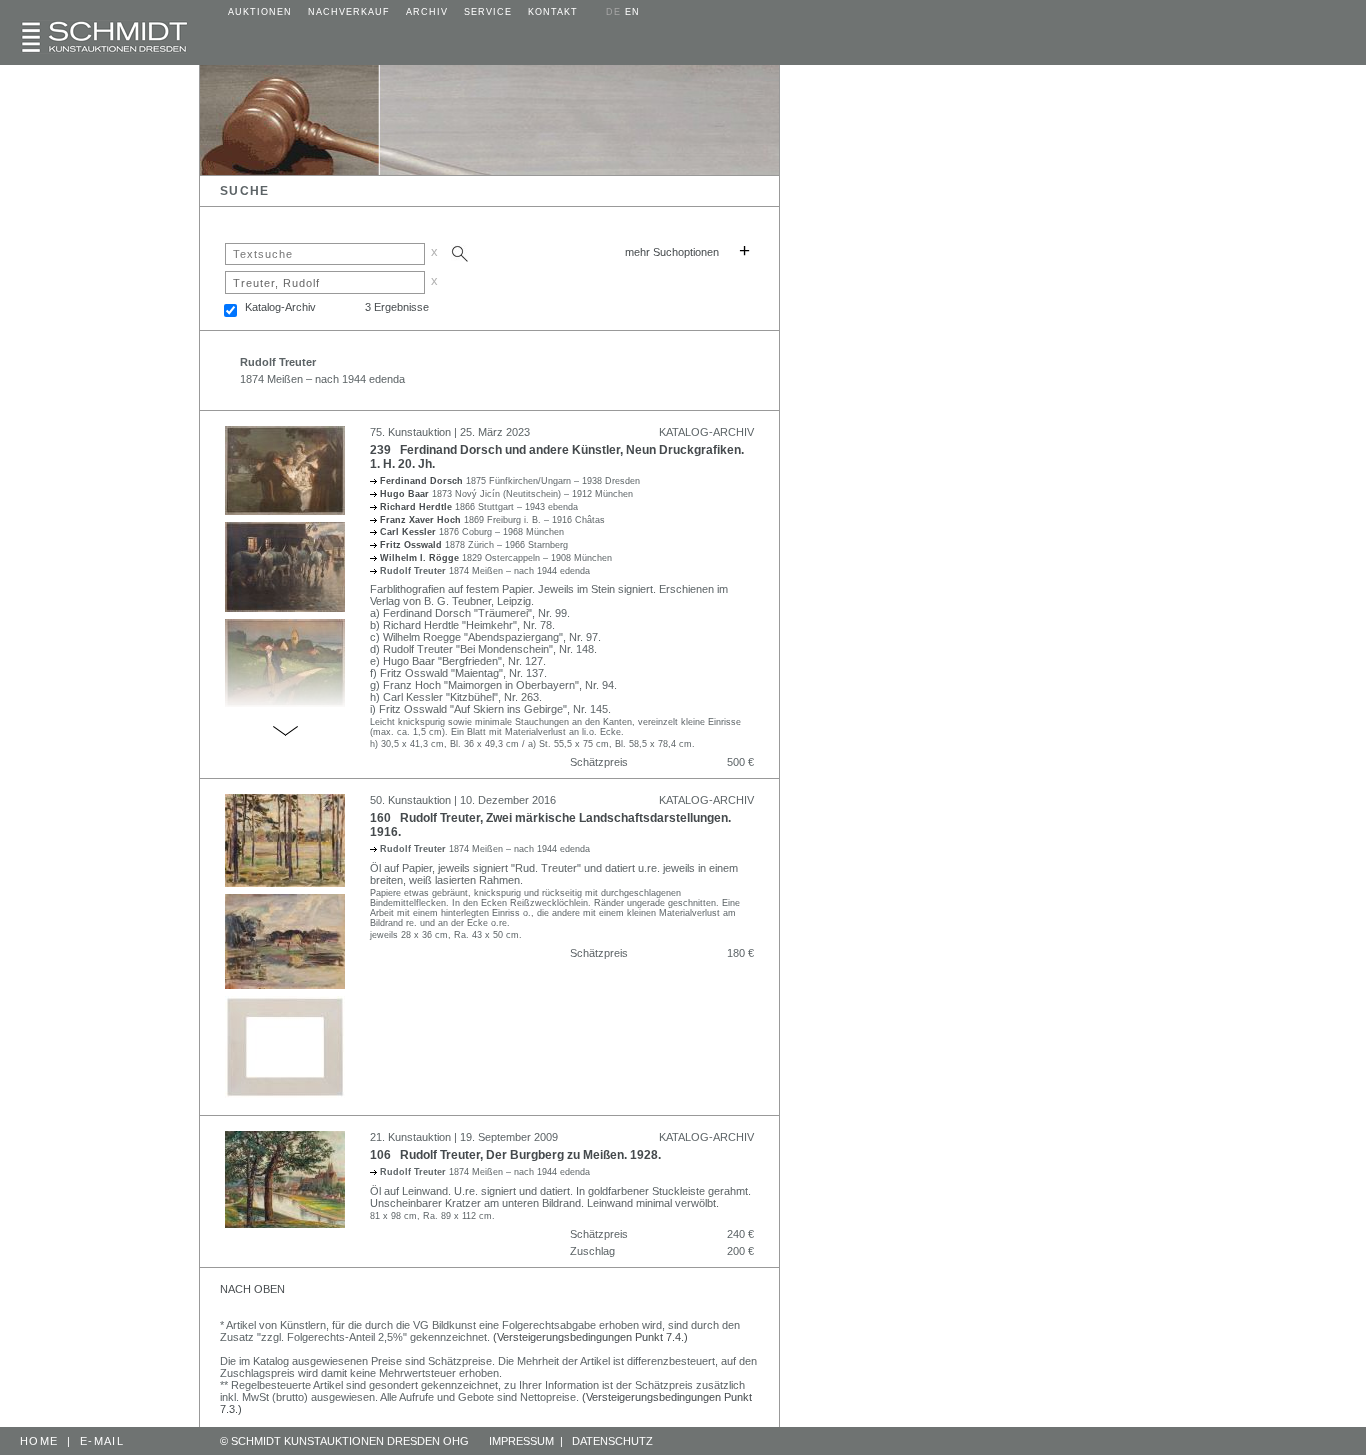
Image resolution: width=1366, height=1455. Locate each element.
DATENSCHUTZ (612, 1441)
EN (632, 12)
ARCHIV (427, 12)
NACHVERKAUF (349, 12)
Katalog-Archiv (280, 307)
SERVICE (488, 12)
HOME (39, 1441)
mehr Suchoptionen (672, 252)
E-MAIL (102, 1441)
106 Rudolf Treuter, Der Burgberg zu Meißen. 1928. (515, 1155)
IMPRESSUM (521, 1441)
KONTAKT (553, 12)
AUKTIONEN (260, 12)
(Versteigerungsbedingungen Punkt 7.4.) (590, 1337)
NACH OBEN (252, 1289)
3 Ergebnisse (397, 307)
